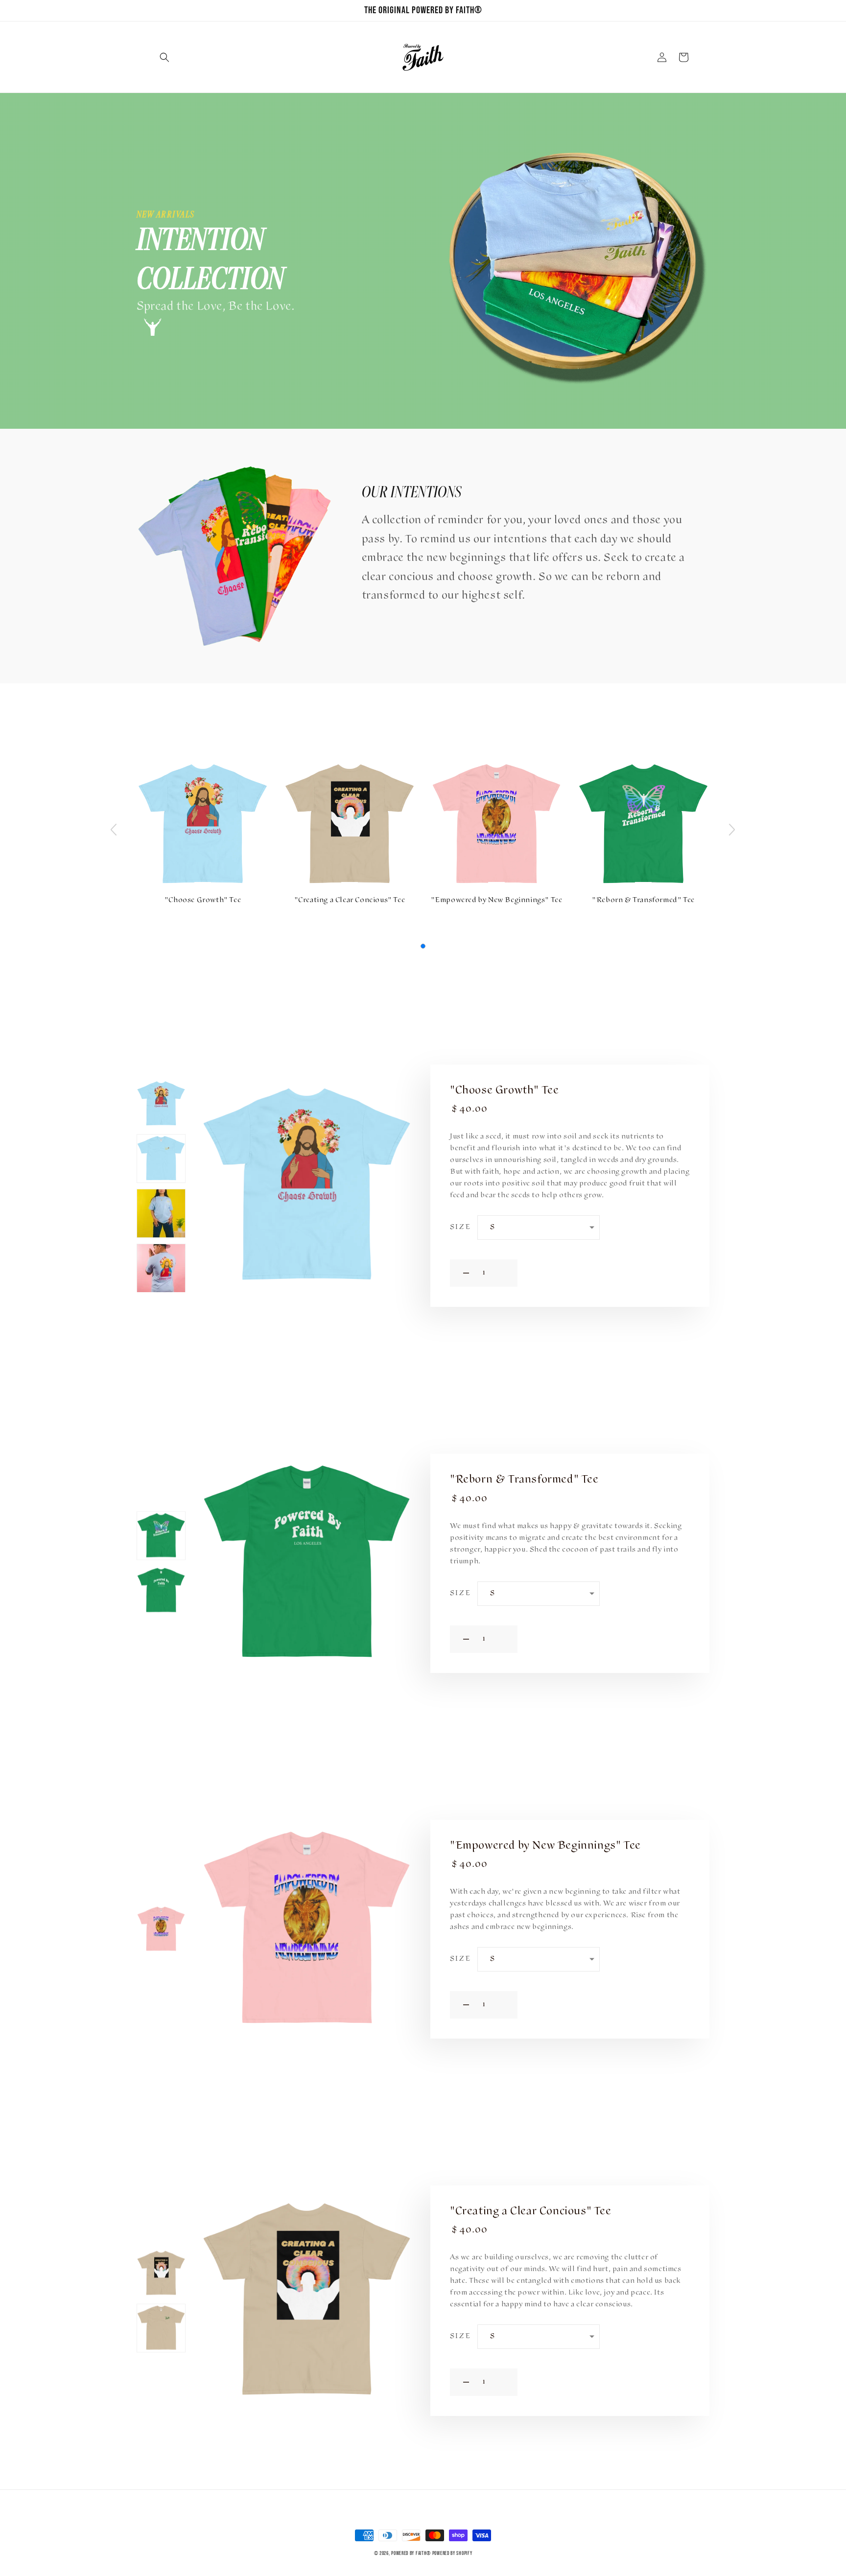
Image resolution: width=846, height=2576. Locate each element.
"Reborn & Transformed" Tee (643, 901)
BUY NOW (608, 1273)
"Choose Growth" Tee (203, 901)
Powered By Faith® (411, 2553)
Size (460, 1228)
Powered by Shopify (452, 2553)
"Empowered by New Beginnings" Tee (497, 901)
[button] (164, 57)
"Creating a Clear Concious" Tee (350, 901)
